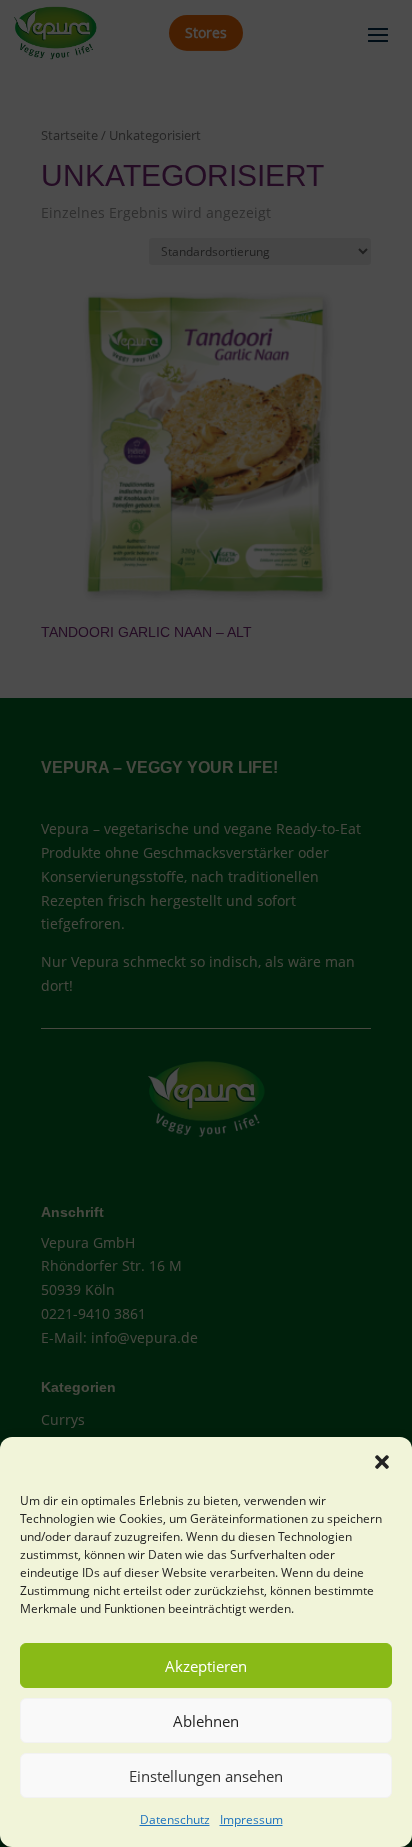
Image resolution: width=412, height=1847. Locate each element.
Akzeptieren (206, 1666)
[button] (382, 1462)
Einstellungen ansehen (206, 1776)
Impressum (251, 1819)
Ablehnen (206, 1721)
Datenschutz (175, 1819)
